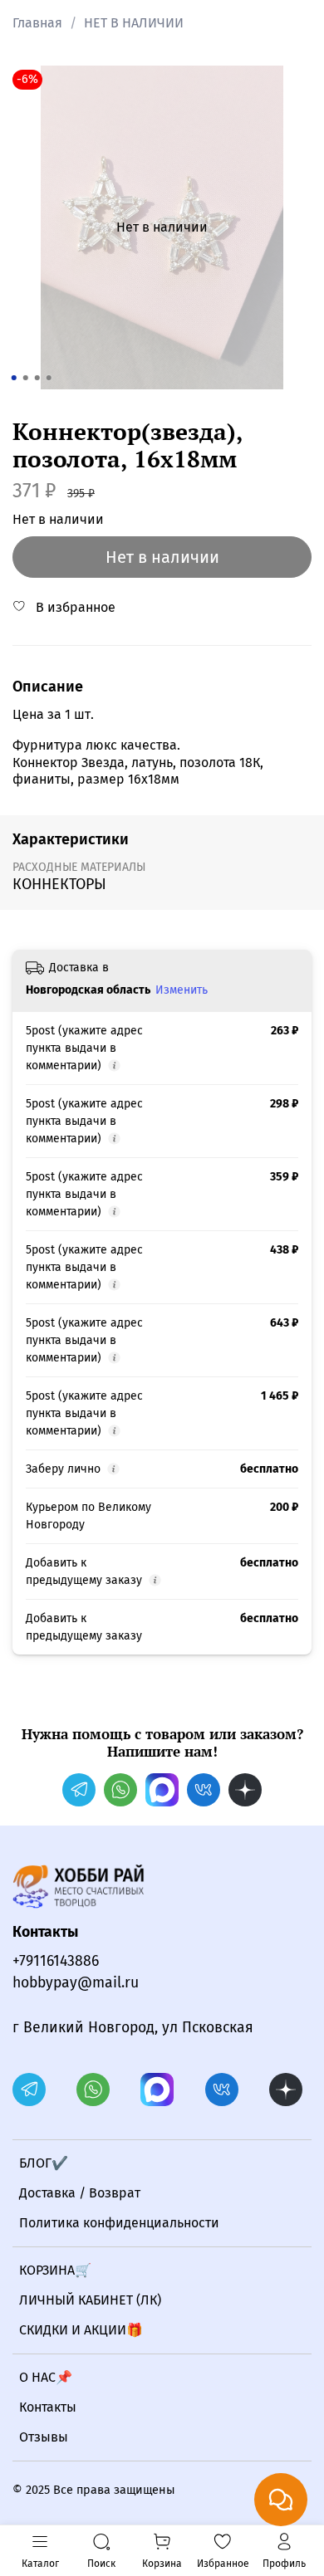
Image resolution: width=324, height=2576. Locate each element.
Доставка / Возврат (80, 2193)
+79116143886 (56, 1961)
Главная (37, 23)
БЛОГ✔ (44, 2163)
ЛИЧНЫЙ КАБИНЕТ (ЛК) (90, 2300)
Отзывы (44, 2437)
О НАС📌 (46, 2377)
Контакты (48, 2407)
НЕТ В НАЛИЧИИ (134, 23)
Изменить (182, 990)
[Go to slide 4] (49, 378)
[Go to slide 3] (37, 378)
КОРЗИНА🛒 (55, 2270)
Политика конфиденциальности (119, 2223)
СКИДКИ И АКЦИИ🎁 (81, 2330)
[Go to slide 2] (26, 378)
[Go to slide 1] (14, 378)
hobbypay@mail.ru (76, 1983)
